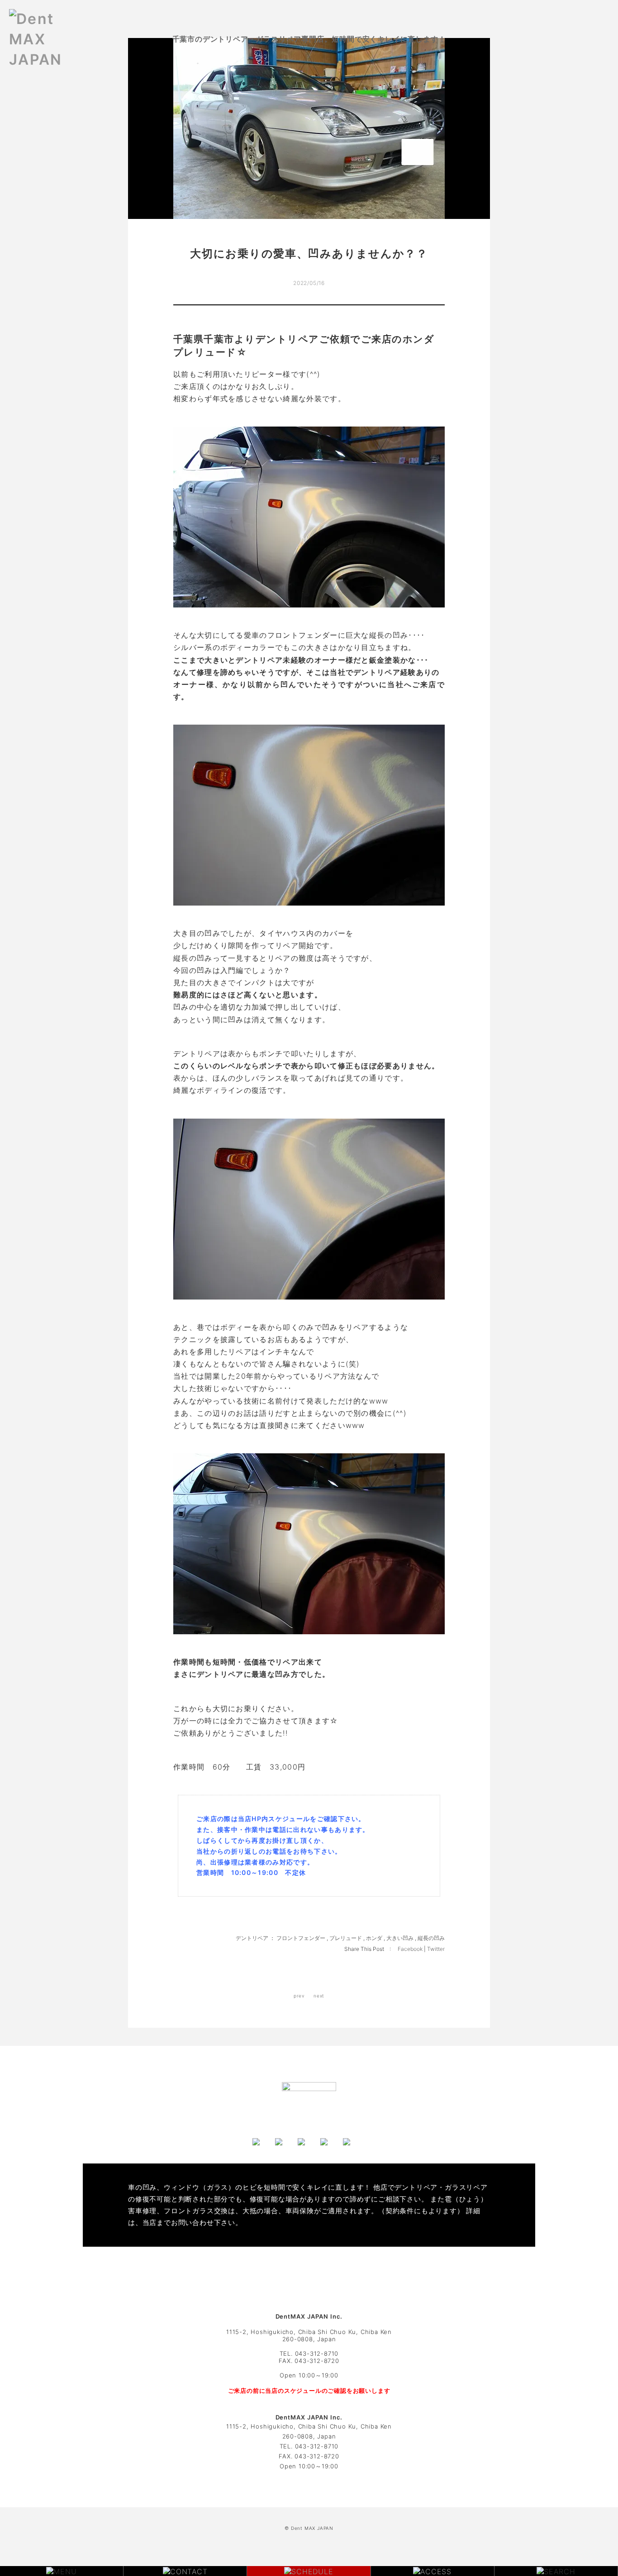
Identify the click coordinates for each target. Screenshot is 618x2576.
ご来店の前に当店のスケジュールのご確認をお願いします (309, 2391)
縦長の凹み (431, 1938)
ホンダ (374, 1938)
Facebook (411, 1949)
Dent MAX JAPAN (312, 2528)
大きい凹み (400, 1938)
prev (299, 1996)
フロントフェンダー (301, 1938)
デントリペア (252, 1938)
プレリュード (346, 1938)
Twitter (436, 1949)
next (319, 1996)
